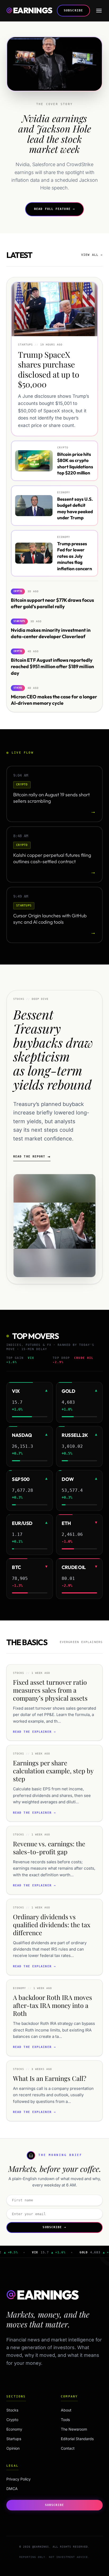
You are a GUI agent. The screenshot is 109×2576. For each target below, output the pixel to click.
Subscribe (73, 10)
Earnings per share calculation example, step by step (53, 1771)
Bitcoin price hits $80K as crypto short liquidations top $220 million (75, 463)
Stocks (25, 2410)
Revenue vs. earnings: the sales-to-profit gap (49, 1848)
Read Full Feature (54, 209)
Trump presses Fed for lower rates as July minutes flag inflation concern (75, 556)
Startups (25, 2439)
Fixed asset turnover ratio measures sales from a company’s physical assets (50, 1690)
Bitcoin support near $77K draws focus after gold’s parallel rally (52, 603)
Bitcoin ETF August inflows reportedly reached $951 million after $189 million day (52, 667)
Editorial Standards (77, 2439)
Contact (68, 2448)
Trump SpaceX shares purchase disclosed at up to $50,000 (49, 369)
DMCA (12, 2489)
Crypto (25, 2420)
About (66, 2410)
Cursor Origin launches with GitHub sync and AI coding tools (50, 919)
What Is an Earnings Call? (50, 2078)
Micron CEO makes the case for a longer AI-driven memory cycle (54, 700)
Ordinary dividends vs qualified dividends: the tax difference (52, 1925)
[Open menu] (99, 11)
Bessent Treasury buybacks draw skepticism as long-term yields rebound (53, 1049)
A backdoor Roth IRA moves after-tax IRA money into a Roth (53, 2005)
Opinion (25, 2448)
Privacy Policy (19, 2479)
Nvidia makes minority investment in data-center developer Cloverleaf (51, 633)
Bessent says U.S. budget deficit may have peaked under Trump (75, 508)
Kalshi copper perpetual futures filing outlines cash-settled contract (52, 858)
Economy (25, 2429)
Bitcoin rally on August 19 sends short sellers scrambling (51, 798)
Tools (65, 2420)
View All (92, 255)
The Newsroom (74, 2429)
